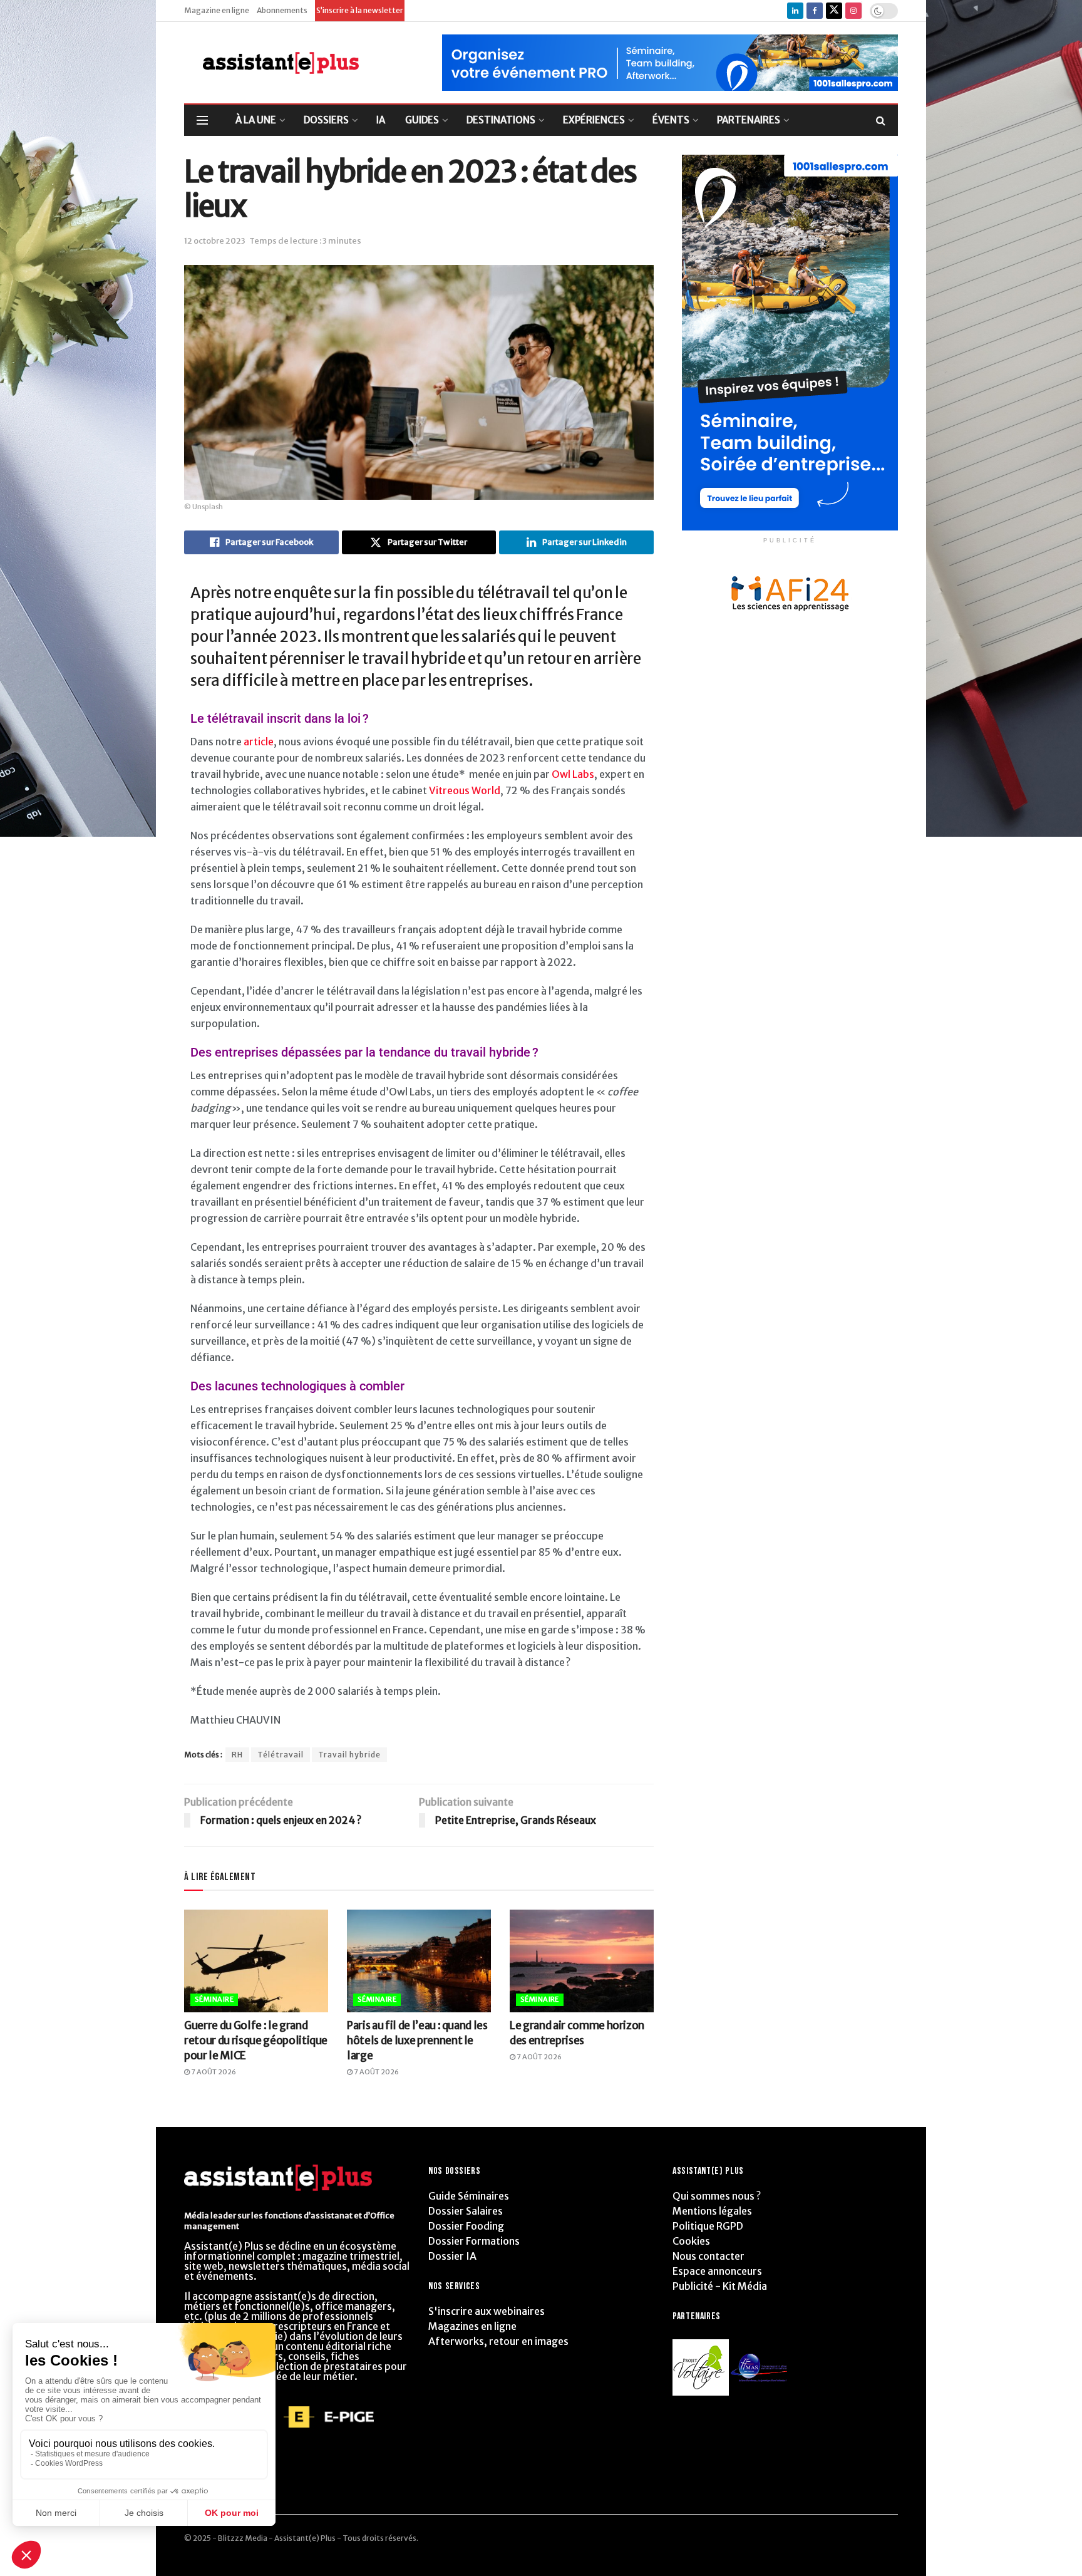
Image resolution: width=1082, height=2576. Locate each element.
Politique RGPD (708, 2226)
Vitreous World (465, 790)
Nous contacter (708, 2256)
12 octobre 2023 (215, 241)
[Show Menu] (202, 120)
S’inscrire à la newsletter (360, 10)
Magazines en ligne (472, 2326)
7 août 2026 (213, 2072)
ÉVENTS (671, 120)
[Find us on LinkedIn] (795, 11)
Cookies (691, 2241)
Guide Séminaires (469, 2196)
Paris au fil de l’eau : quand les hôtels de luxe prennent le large (417, 2041)
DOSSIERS (326, 120)
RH (237, 1755)
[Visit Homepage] (271, 63)
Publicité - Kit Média (720, 2286)
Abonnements (282, 10)
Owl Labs (573, 774)
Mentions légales (712, 2211)
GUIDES (422, 120)
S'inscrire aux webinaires (487, 2311)
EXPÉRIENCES (594, 120)
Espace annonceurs (717, 2271)
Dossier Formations (474, 2241)
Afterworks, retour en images (498, 2341)
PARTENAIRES (749, 120)
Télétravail (281, 1755)
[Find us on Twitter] (834, 11)
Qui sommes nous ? (717, 2196)
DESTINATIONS (501, 120)
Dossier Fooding (466, 2226)
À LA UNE (256, 120)
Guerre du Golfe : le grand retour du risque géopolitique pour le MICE (256, 2041)
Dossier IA (452, 2256)
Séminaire (214, 1999)
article (259, 742)
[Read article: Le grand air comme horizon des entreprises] (582, 1961)
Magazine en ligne (217, 10)
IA (381, 120)
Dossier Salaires (466, 2211)
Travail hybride (349, 1755)
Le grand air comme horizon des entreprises (577, 2033)
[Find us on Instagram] (853, 11)
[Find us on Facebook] (815, 11)
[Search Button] (881, 120)
